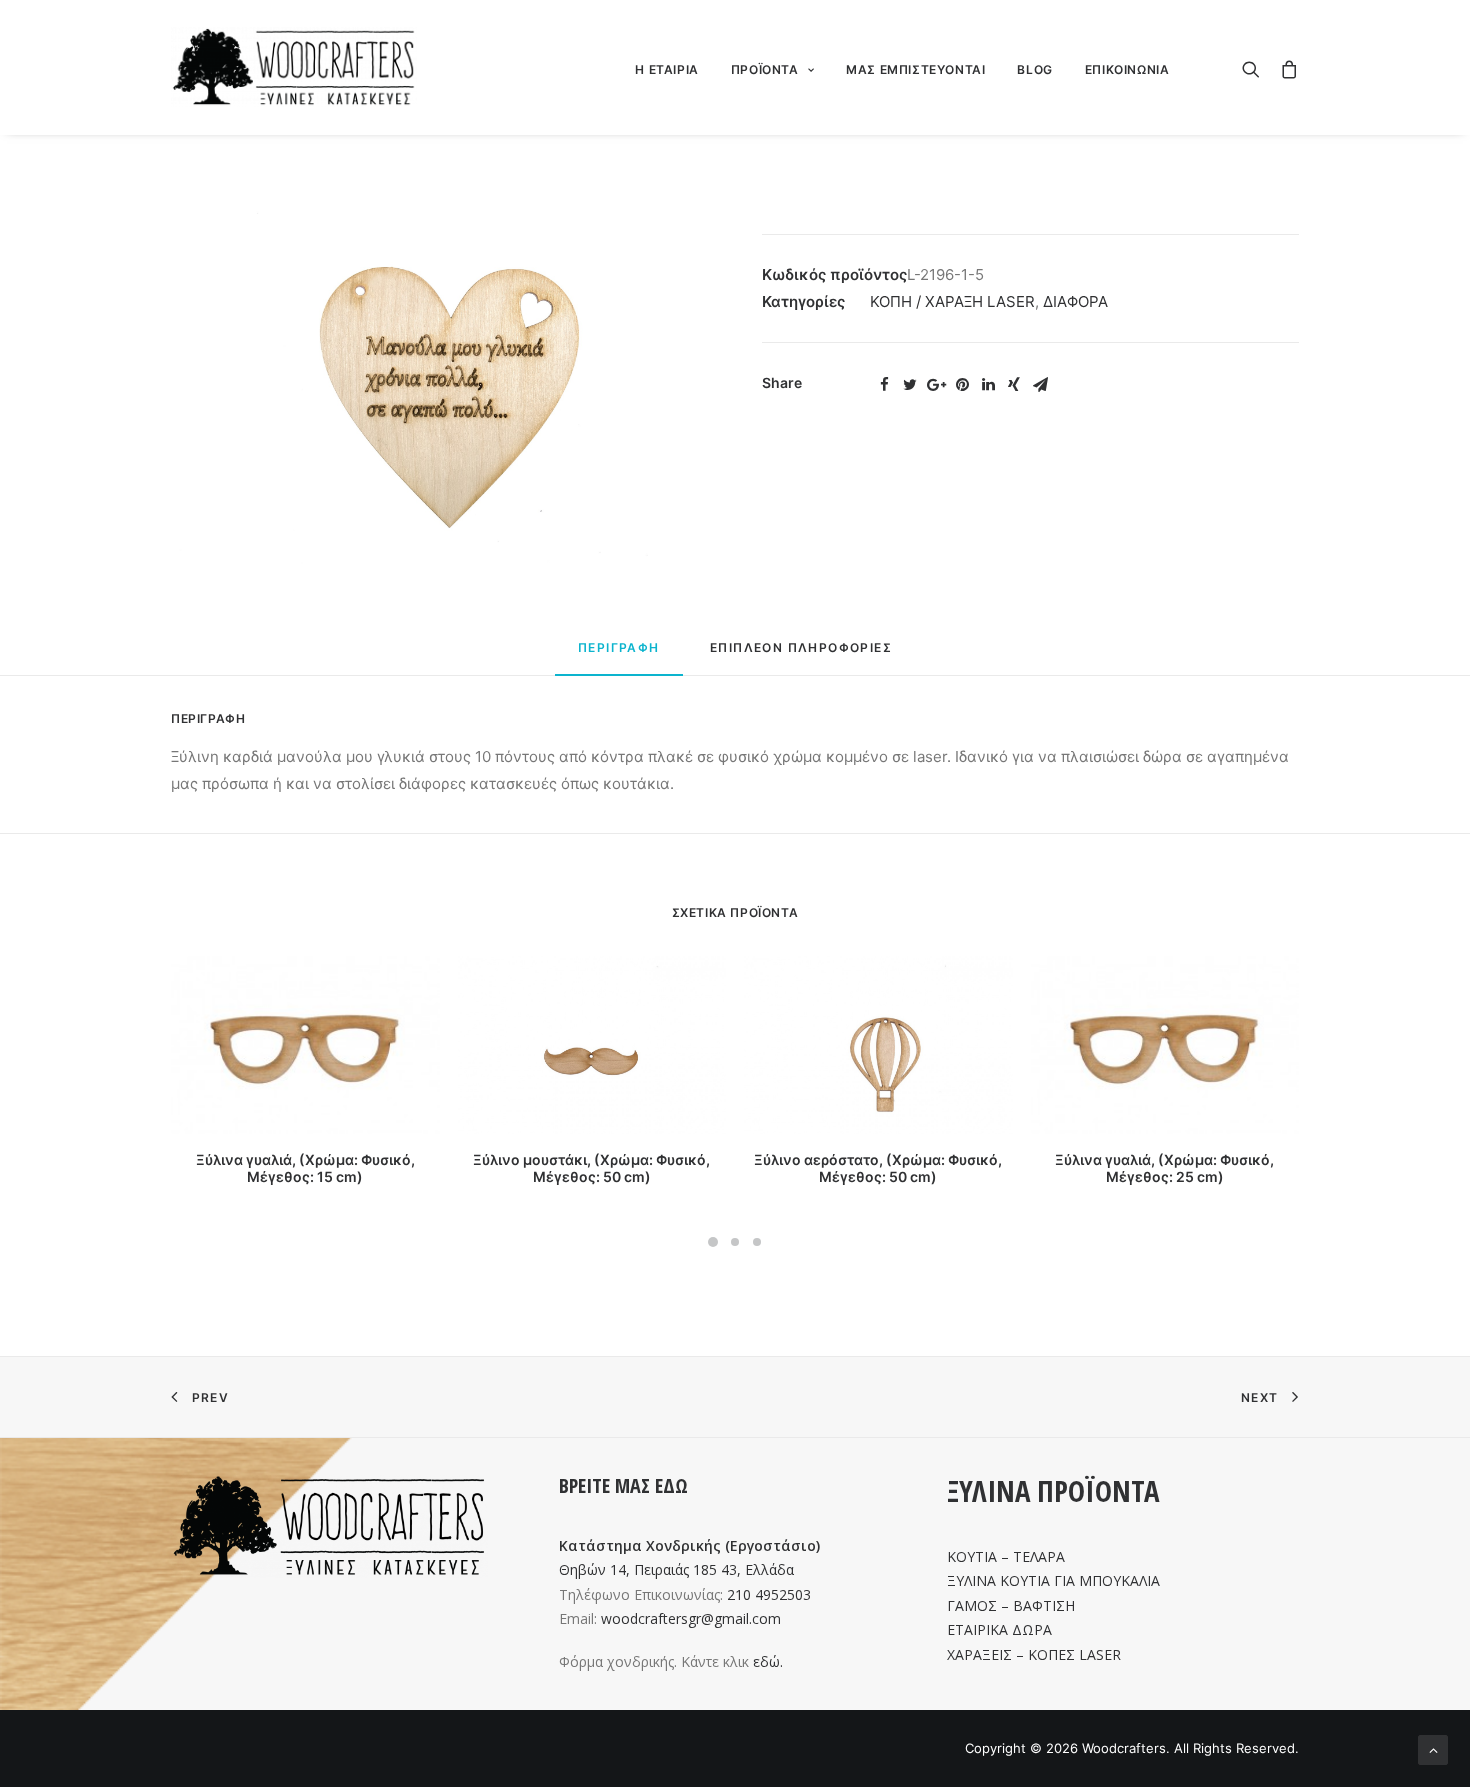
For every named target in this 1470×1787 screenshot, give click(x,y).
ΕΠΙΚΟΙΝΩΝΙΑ (1127, 69)
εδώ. (768, 1661)
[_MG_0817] (439, 386)
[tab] (619, 656)
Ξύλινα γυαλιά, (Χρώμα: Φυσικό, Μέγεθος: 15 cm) (305, 1168)
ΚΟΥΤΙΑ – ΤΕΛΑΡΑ (1006, 1556)
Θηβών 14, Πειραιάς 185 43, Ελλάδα (676, 1569)
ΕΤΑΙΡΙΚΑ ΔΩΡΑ (999, 1629)
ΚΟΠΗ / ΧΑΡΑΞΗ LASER (952, 301)
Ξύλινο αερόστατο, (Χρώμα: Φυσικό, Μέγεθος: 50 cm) (878, 1168)
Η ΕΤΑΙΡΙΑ (666, 69)
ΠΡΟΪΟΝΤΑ (765, 69)
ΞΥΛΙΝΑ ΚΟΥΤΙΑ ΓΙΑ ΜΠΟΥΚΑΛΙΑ (1053, 1580)
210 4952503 (769, 1594)
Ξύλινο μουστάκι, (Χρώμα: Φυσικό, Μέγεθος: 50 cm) (591, 1168)
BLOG (1034, 69)
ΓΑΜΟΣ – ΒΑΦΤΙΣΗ (1011, 1605)
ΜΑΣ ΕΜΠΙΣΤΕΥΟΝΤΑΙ (915, 69)
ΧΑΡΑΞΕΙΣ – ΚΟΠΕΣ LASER (1034, 1654)
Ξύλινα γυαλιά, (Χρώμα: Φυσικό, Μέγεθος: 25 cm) (1164, 1168)
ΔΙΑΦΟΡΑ (1075, 301)
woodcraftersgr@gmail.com (691, 1618)
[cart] (1284, 67)
